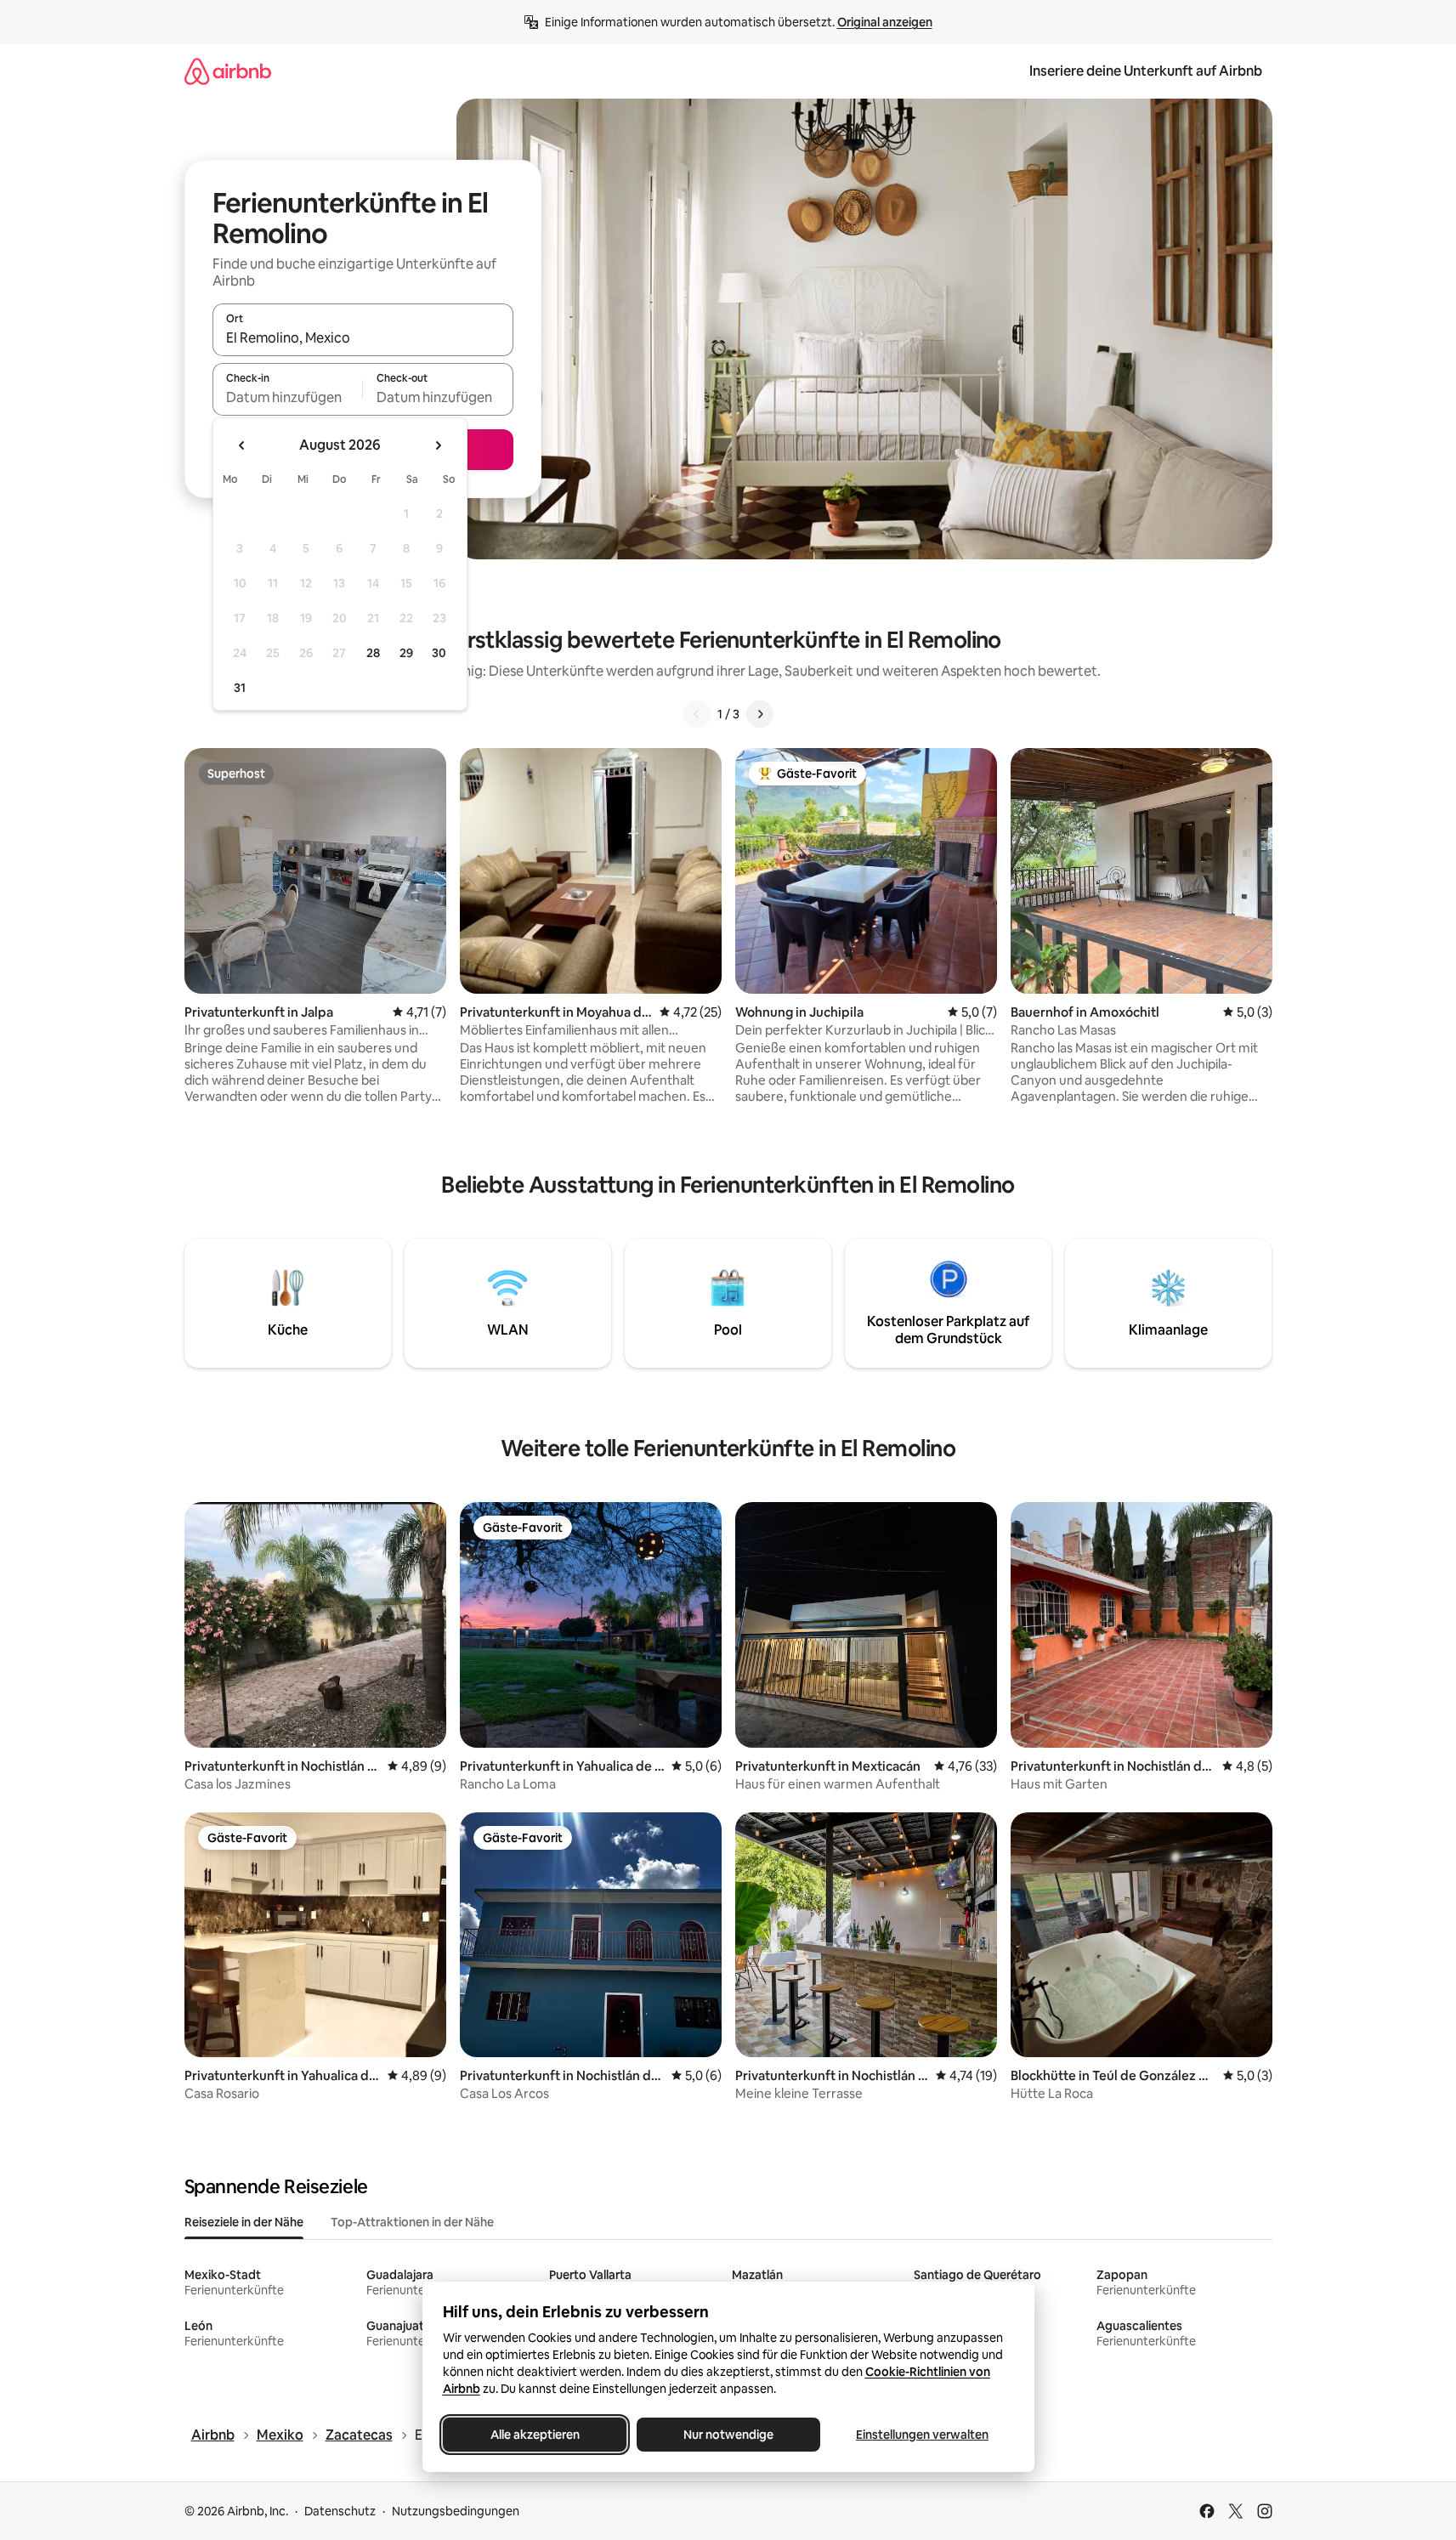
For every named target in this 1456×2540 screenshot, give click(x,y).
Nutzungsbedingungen (456, 2511)
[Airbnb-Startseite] (228, 71)
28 (373, 653)
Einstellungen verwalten (922, 2435)
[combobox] (363, 337)
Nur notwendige (728, 2435)
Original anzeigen (885, 22)
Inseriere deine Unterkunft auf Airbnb (1146, 71)
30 (439, 653)
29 (406, 653)
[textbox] (288, 397)
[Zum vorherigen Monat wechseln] (242, 445)
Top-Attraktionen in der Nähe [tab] (412, 2222)
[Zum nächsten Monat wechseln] (438, 445)
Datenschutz (340, 2511)
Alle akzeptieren (534, 2435)
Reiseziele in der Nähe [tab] (244, 2222)
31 (240, 688)
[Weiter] (760, 714)
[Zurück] (697, 714)
